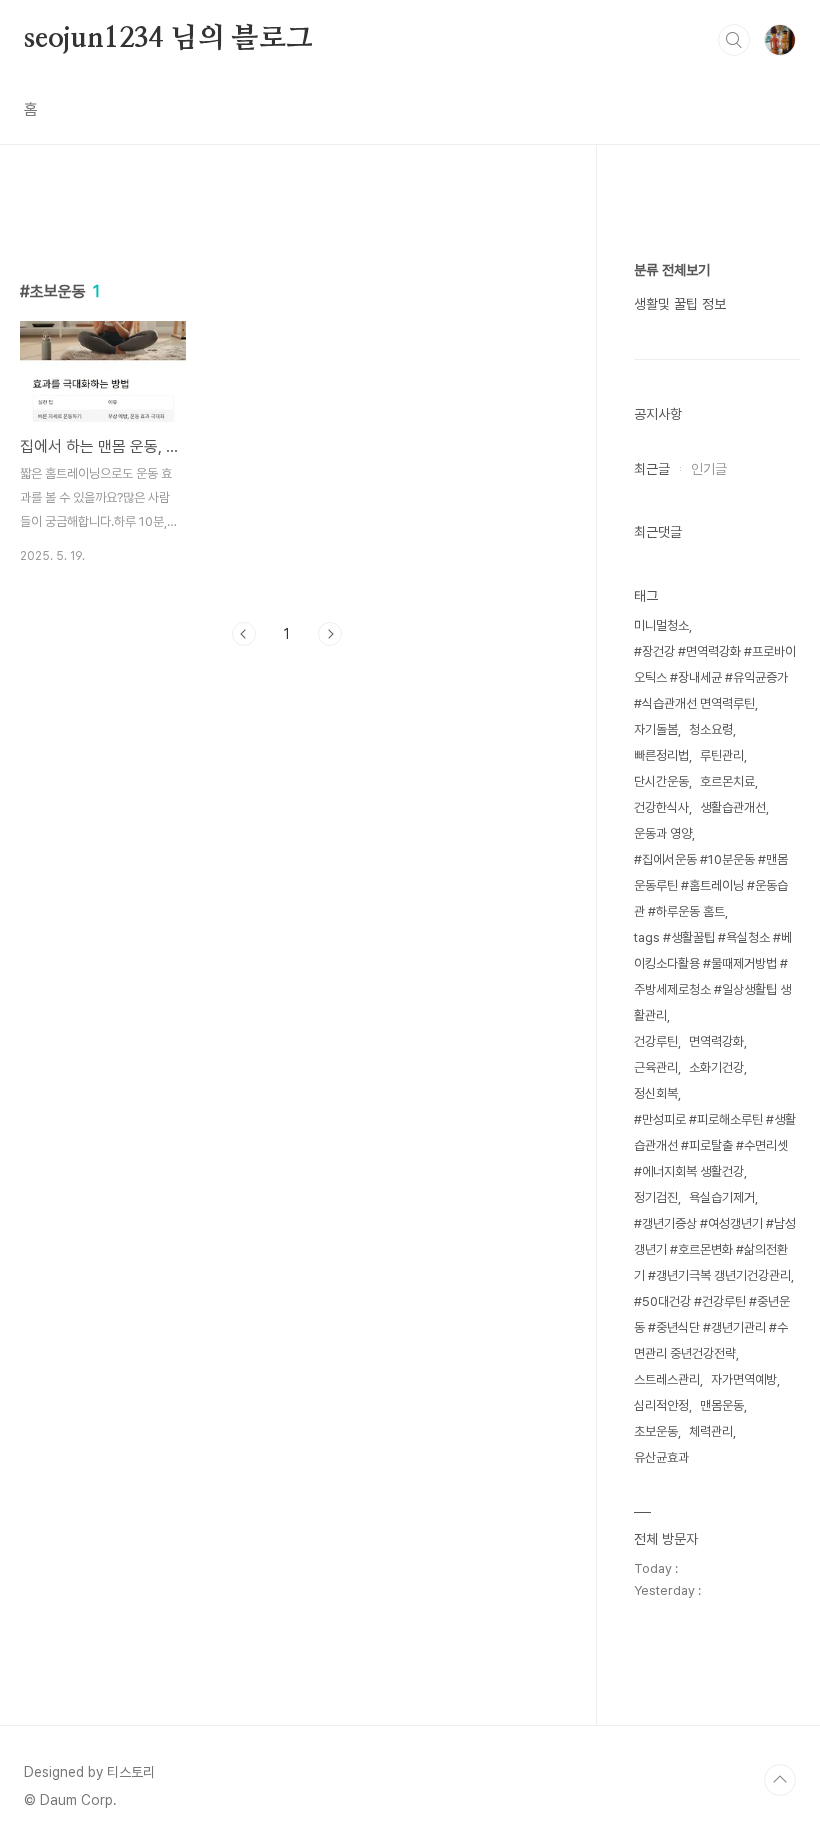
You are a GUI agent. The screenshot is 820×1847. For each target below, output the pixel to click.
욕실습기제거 (722, 1197)
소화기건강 (716, 1067)
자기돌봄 (656, 729)
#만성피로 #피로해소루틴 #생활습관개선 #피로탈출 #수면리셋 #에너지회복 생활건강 (715, 1145)
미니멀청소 (661, 625)
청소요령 (711, 729)
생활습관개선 (733, 807)
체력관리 (711, 1431)
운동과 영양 (663, 833)
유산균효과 (661, 1457)
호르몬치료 (727, 781)
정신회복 (656, 1093)
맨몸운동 (722, 1405)
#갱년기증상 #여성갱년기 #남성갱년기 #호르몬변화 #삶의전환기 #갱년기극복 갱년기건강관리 (715, 1249)
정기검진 (656, 1197)
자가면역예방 (744, 1379)
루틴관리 (722, 755)
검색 (734, 40)
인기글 (709, 469)
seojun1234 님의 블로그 (168, 39)
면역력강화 (716, 1041)
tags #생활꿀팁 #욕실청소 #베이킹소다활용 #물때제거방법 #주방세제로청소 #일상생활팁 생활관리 (713, 976)
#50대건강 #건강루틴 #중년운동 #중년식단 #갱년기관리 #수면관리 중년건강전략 (712, 1327)
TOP (780, 1780)
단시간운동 (661, 781)
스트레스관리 (667, 1379)
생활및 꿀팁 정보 (680, 304)
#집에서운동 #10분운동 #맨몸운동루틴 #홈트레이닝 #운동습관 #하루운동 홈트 (711, 885)
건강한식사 (661, 807)
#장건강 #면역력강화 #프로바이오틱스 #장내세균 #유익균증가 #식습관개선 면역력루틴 (715, 677)
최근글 (652, 469)
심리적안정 (661, 1405)
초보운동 (656, 1431)
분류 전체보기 (672, 270)
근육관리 (656, 1067)
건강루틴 (656, 1041)
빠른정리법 (661, 755)
